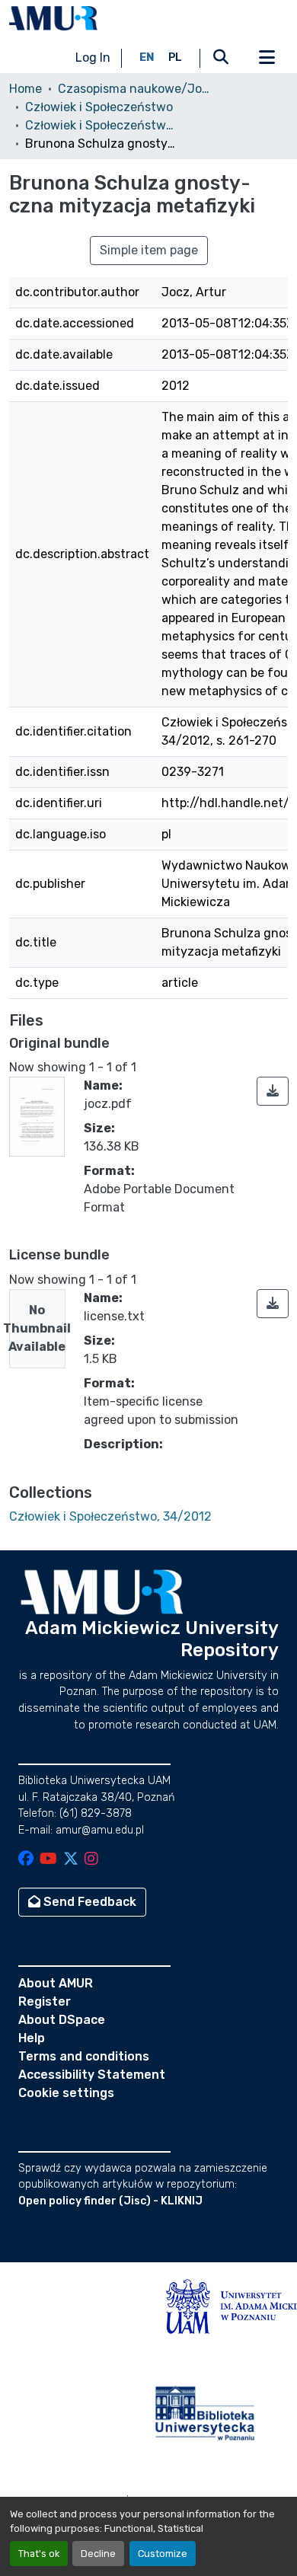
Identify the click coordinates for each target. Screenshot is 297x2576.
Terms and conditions (84, 2056)
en (147, 57)
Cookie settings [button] (66, 2093)
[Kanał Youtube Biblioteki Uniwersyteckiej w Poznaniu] (48, 1860)
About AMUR (56, 1983)
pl (175, 57)
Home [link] (26, 89)
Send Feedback (88, 1902)
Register (45, 2001)
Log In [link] (93, 57)
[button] (53, 18)
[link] (273, 1091)
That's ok (39, 2554)
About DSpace (62, 2020)
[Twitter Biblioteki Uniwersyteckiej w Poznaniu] (71, 1860)
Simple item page (149, 250)
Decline (98, 2554)
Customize (163, 2554)
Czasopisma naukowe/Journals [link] (134, 89)
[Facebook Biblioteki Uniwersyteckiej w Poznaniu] (26, 1860)
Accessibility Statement (92, 2075)
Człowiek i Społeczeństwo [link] (99, 107)
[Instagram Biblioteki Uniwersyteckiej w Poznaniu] (91, 1860)
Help (32, 2038)
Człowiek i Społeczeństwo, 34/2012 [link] (101, 125)
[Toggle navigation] (267, 58)
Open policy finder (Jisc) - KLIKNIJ (110, 2201)
